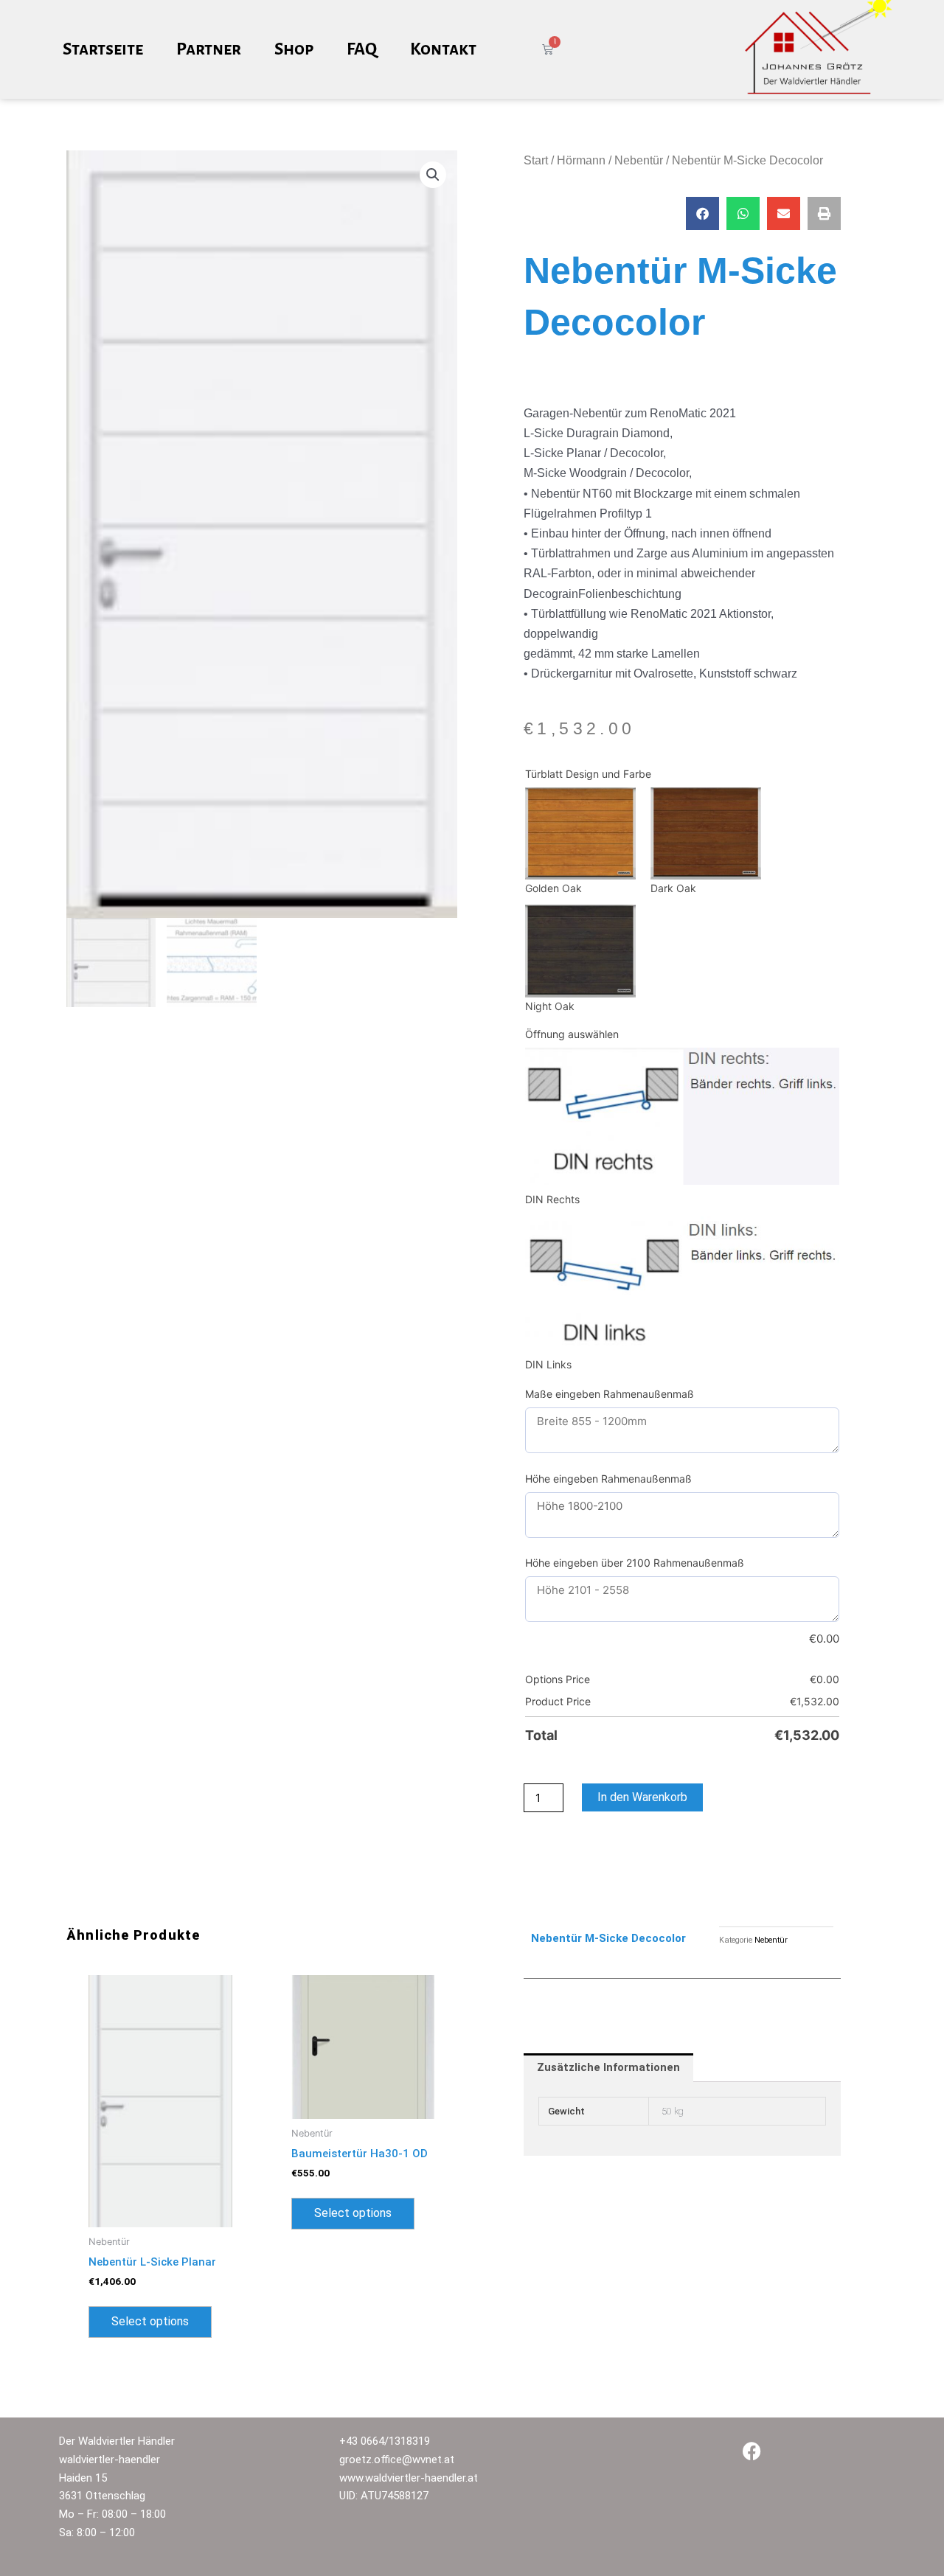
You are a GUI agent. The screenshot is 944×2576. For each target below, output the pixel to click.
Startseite (103, 49)
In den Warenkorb (642, 1797)
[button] (433, 175)
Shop (294, 49)
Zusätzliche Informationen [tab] (608, 2067)
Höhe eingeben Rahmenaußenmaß (608, 1479)
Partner (209, 49)
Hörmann (581, 160)
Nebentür (639, 160)
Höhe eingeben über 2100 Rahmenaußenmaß (635, 1563)
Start (536, 160)
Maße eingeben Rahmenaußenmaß (610, 1394)
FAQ (362, 49)
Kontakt (443, 49)
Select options (150, 2321)
